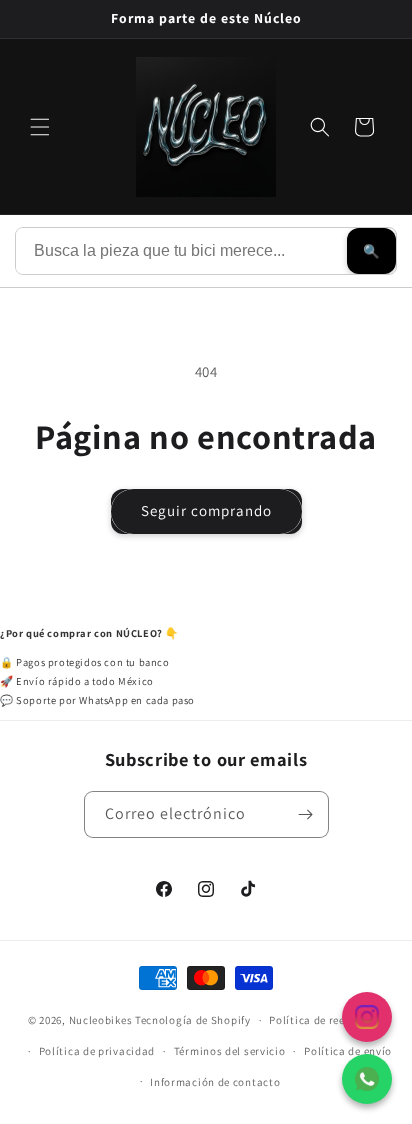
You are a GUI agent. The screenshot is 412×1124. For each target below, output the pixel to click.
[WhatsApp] (367, 1079)
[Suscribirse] (306, 814)
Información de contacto (215, 1082)
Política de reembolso (326, 1020)
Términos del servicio (230, 1051)
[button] (40, 127)
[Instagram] (367, 1017)
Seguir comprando (206, 510)
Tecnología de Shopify (193, 1020)
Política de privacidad (97, 1051)
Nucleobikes (101, 1020)
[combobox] (181, 251)
